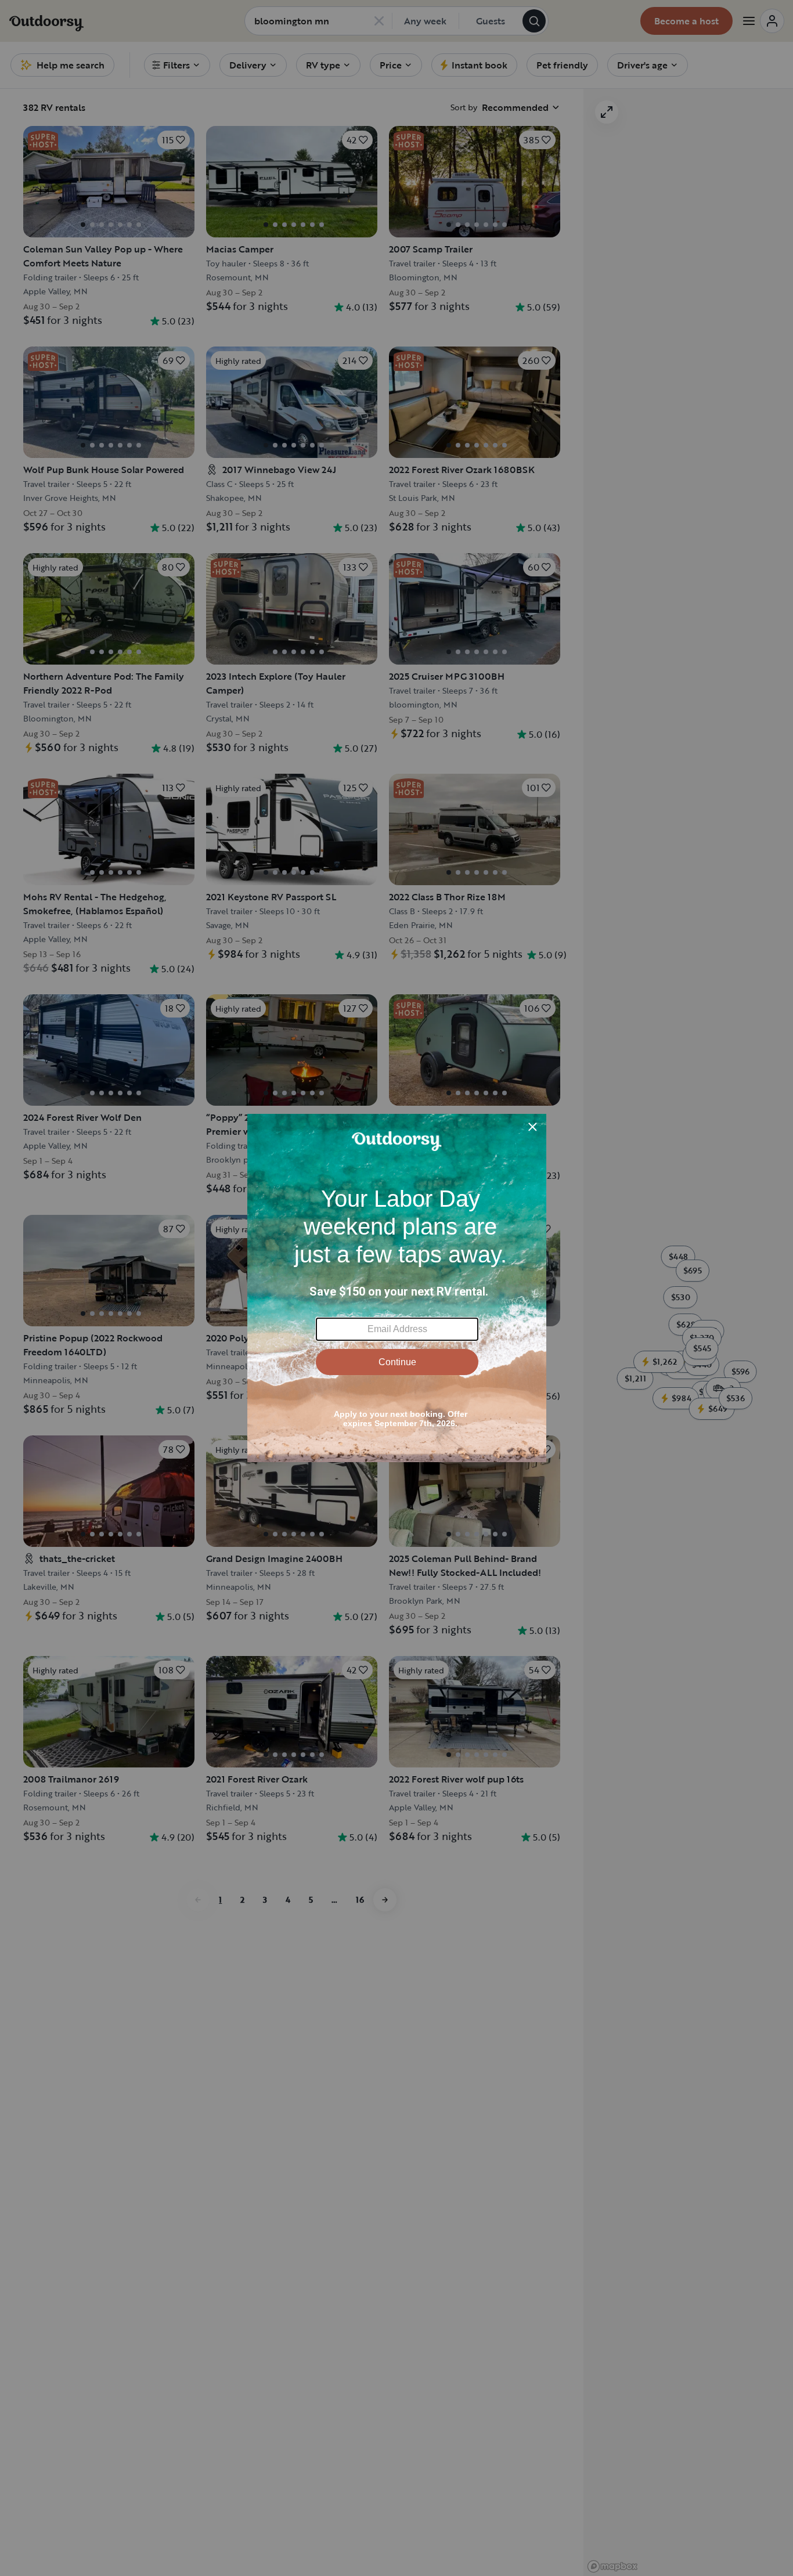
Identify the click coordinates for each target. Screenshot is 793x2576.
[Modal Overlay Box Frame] (397, 1288)
